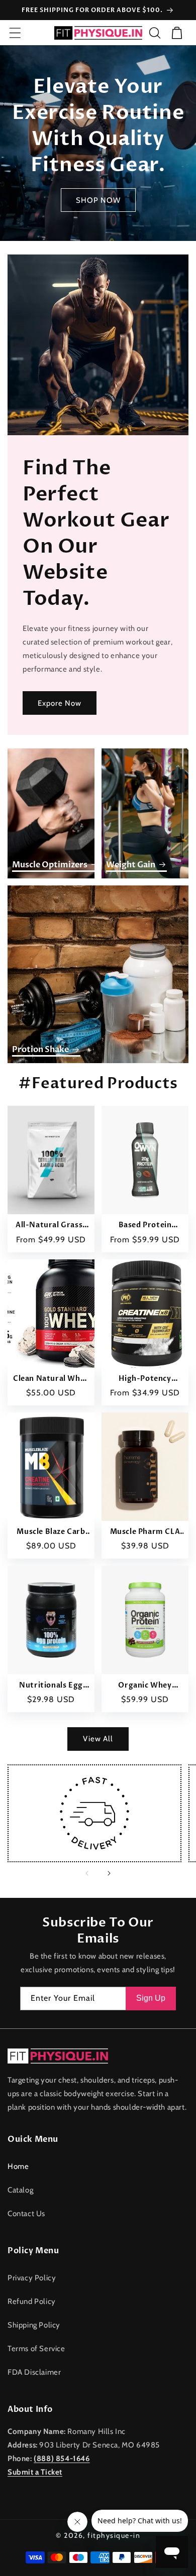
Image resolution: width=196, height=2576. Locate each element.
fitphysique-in (114, 2535)
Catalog (20, 2190)
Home (18, 2166)
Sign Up (151, 1998)
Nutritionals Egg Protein (51, 1686)
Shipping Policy (34, 2325)
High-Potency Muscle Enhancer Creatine (145, 1379)
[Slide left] (87, 1873)
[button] (15, 33)
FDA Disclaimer (34, 2372)
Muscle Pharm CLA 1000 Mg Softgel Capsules (145, 1532)
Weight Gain (131, 865)
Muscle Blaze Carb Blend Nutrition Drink (51, 1532)
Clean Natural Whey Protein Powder (51, 1379)
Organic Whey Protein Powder (145, 1686)
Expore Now (60, 703)
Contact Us (26, 2214)
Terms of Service (36, 2349)
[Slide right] (109, 1873)
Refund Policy (32, 2301)
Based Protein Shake (145, 1225)
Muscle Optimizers (50, 865)
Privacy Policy (32, 2278)
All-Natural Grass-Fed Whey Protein (51, 1225)
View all (98, 1739)
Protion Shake (40, 1050)
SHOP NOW (98, 200)
